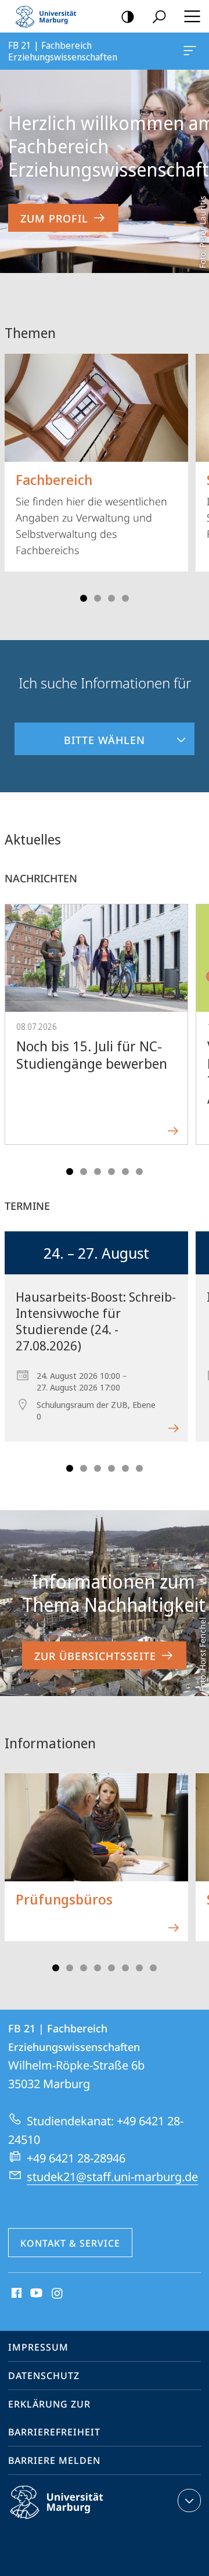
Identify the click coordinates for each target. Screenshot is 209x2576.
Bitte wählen (80, 735)
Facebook (15, 2294)
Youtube (35, 2294)
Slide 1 (84, 598)
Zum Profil (54, 218)
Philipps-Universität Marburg (77, 2521)
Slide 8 (153, 1968)
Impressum (38, 2347)
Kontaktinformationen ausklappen (189, 2500)
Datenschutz (44, 2376)
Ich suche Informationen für (105, 683)
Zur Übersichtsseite (95, 1656)
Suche (159, 16)
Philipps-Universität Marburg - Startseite (49, 16)
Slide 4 (125, 598)
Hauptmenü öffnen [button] (192, 16)
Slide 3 (111, 598)
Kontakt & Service (70, 2243)
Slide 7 (139, 1968)
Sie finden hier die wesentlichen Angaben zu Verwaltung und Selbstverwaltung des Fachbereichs (91, 513)
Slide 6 (139, 1172)
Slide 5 (125, 1172)
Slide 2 (98, 598)
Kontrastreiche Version (128, 16)
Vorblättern (193, 474)
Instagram (58, 2294)
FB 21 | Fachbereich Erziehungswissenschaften (192, 51)
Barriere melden (54, 2460)
